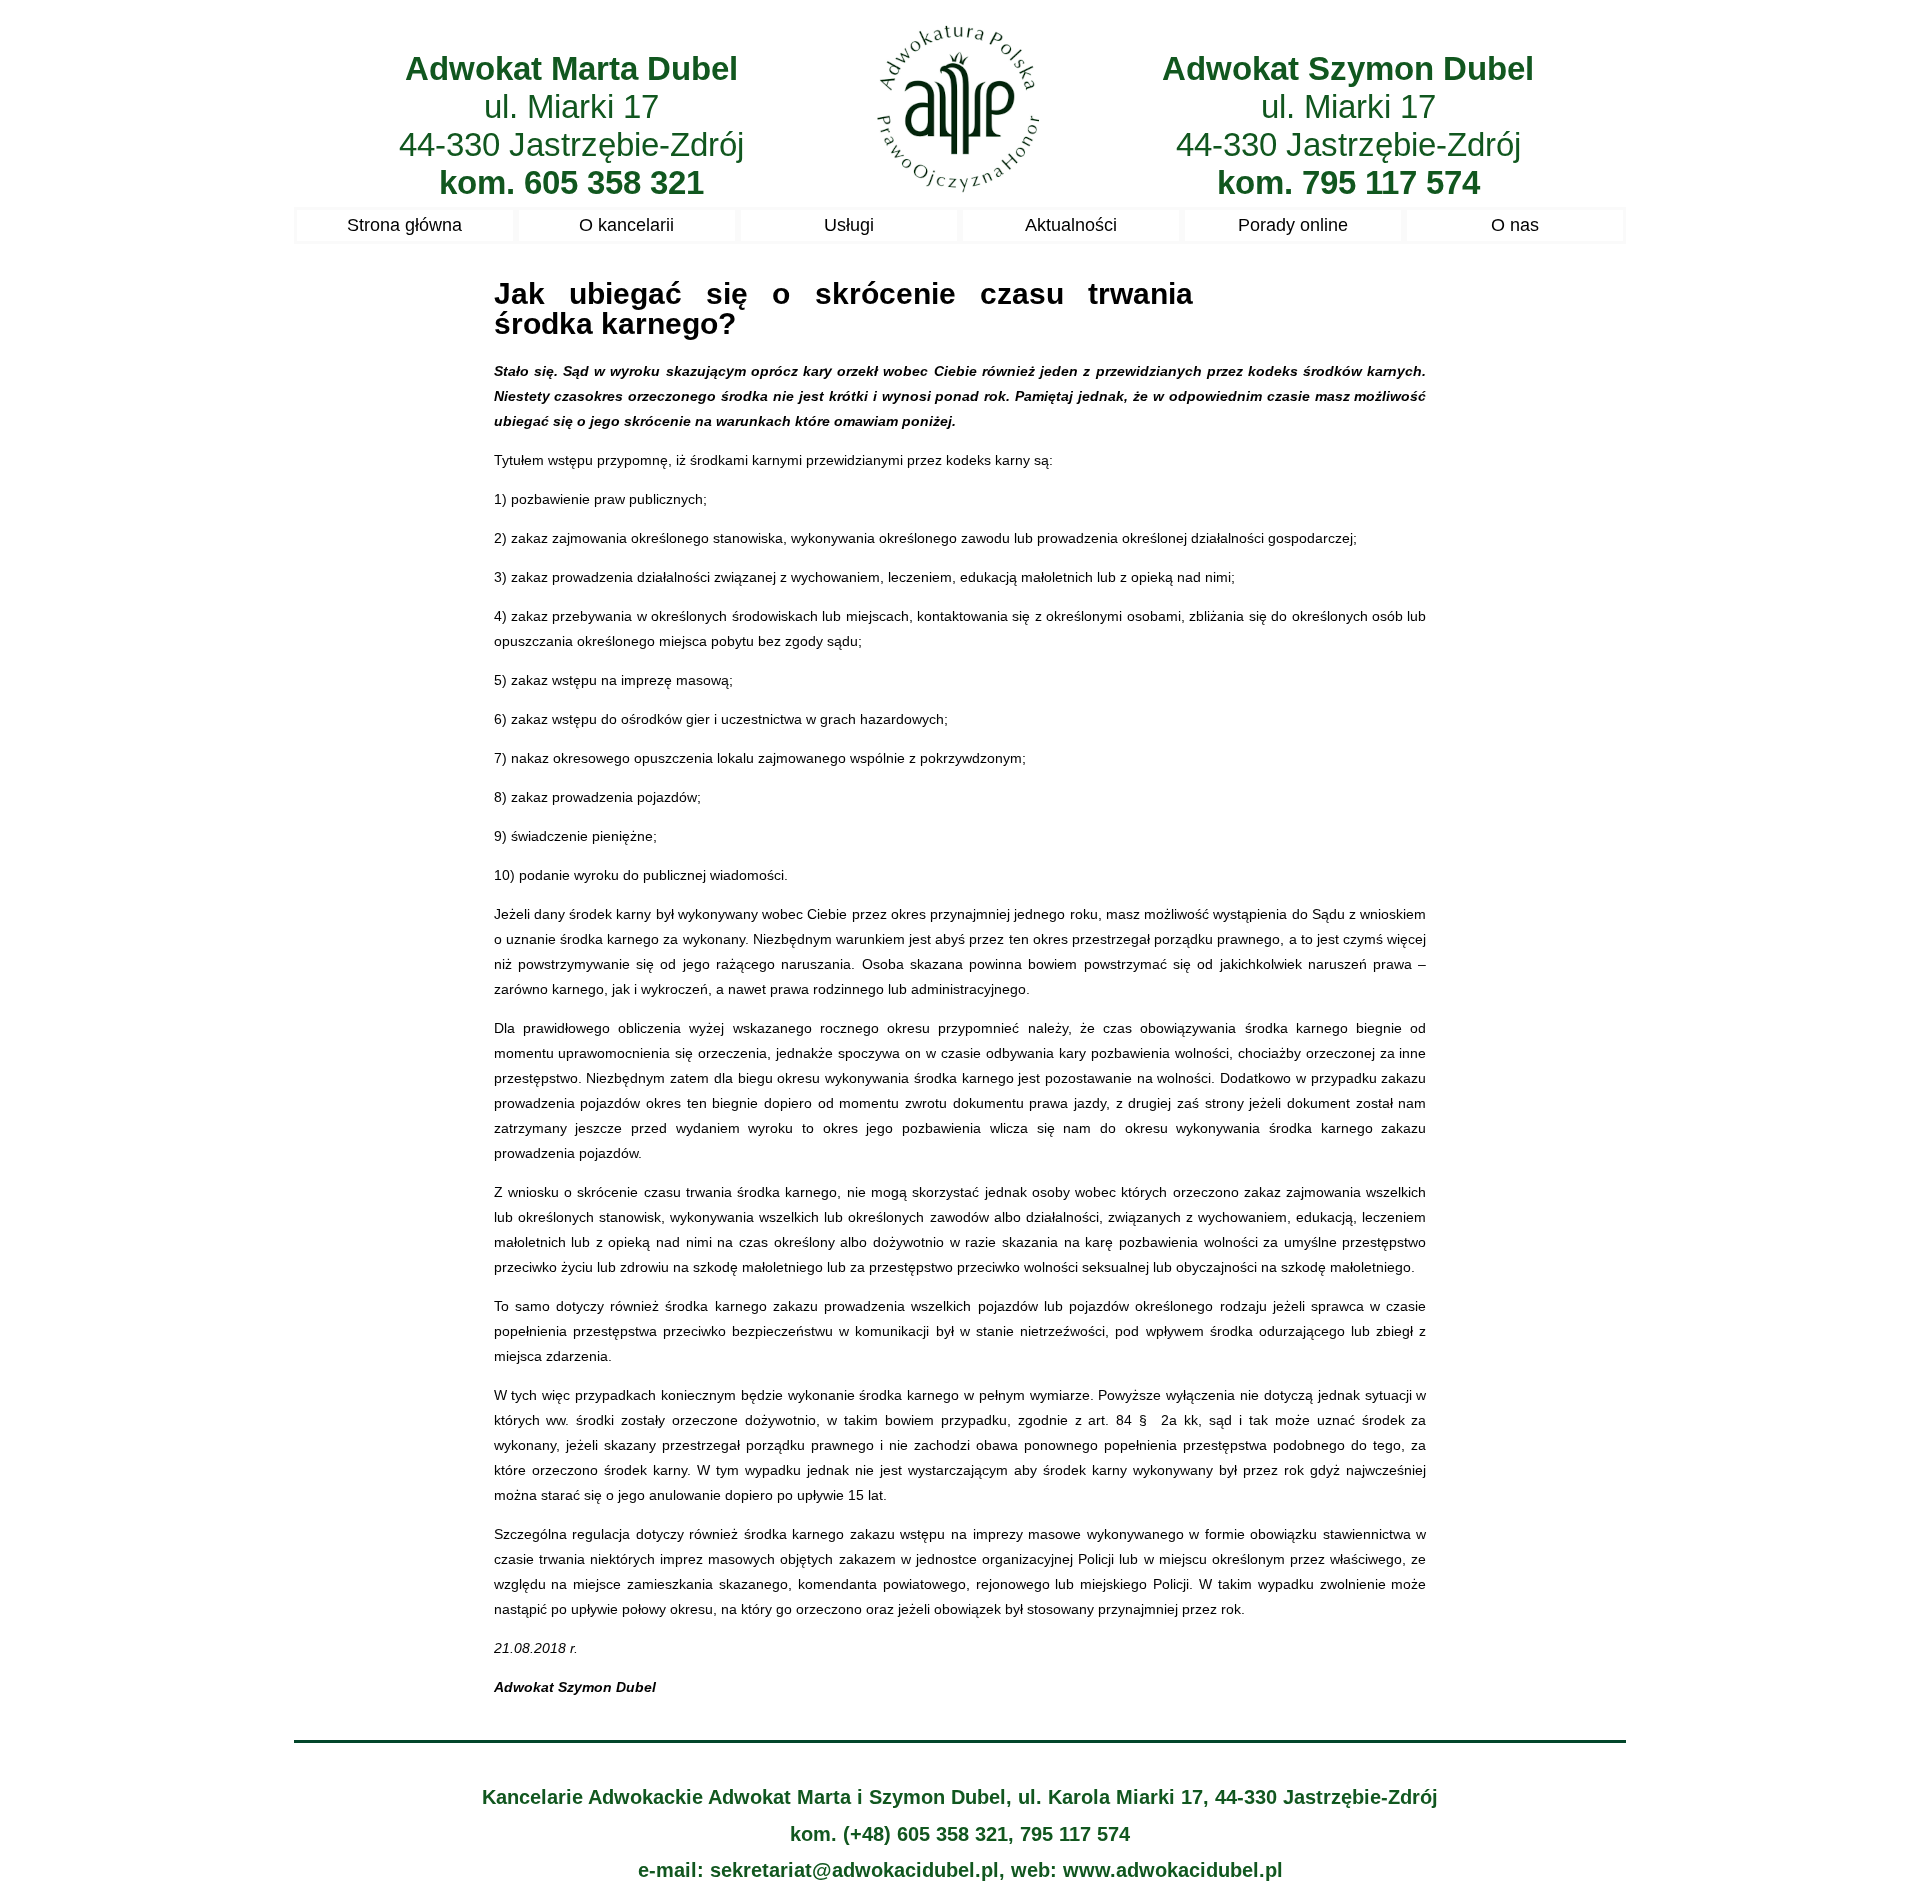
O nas (1515, 225)
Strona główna (404, 225)
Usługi (849, 225)
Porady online (1293, 225)
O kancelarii (626, 225)
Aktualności (1071, 225)
